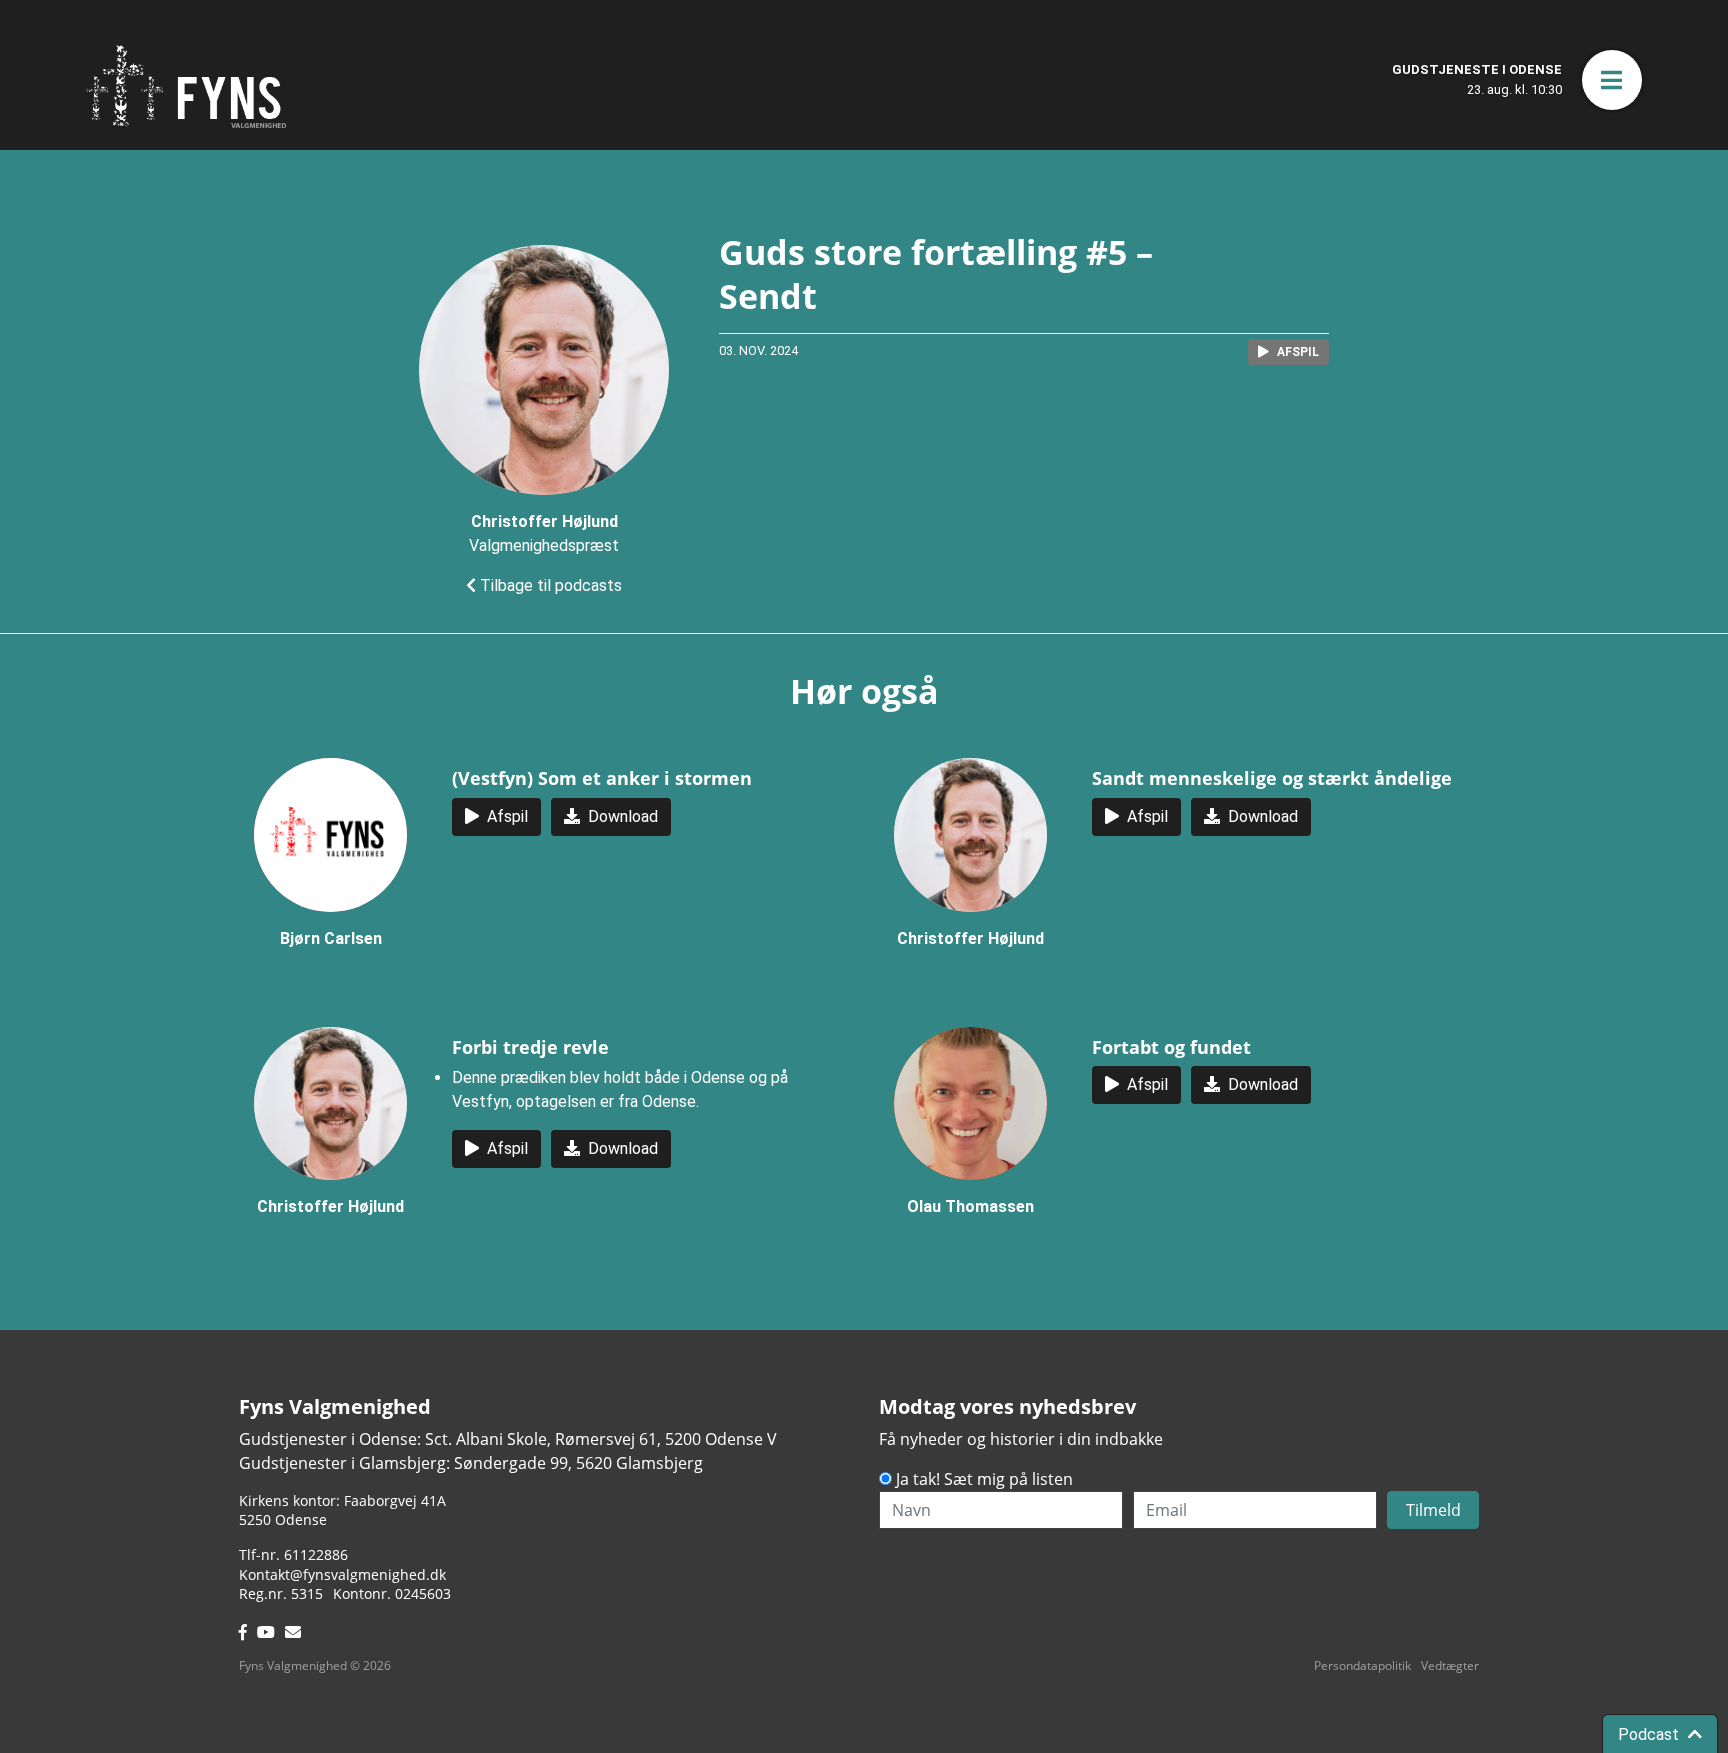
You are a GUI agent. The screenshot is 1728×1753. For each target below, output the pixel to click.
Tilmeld (1433, 1510)
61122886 (316, 1554)
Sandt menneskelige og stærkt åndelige (1272, 778)
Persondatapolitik (1362, 1665)
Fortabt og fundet (1171, 1047)
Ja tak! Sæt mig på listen (984, 1479)
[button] (1612, 80)
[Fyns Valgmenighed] (186, 86)
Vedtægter (1450, 1665)
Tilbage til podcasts (549, 585)
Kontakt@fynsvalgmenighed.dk (342, 1574)
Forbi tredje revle (530, 1047)
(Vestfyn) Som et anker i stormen (602, 778)
